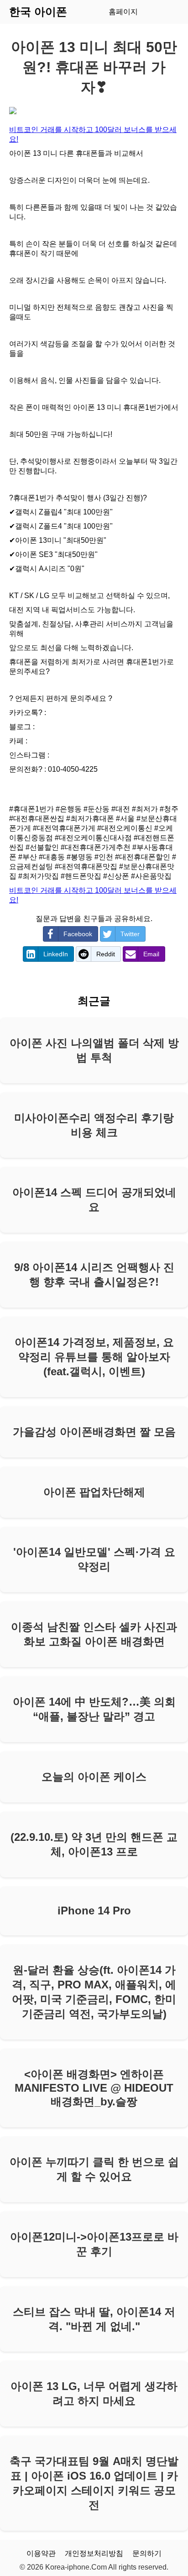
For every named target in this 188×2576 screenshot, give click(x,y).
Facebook (78, 934)
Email (151, 954)
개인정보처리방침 (94, 2553)
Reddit (106, 954)
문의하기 (147, 2553)
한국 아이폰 (38, 12)
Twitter (130, 934)
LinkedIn (56, 954)
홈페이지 (123, 12)
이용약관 (41, 2553)
